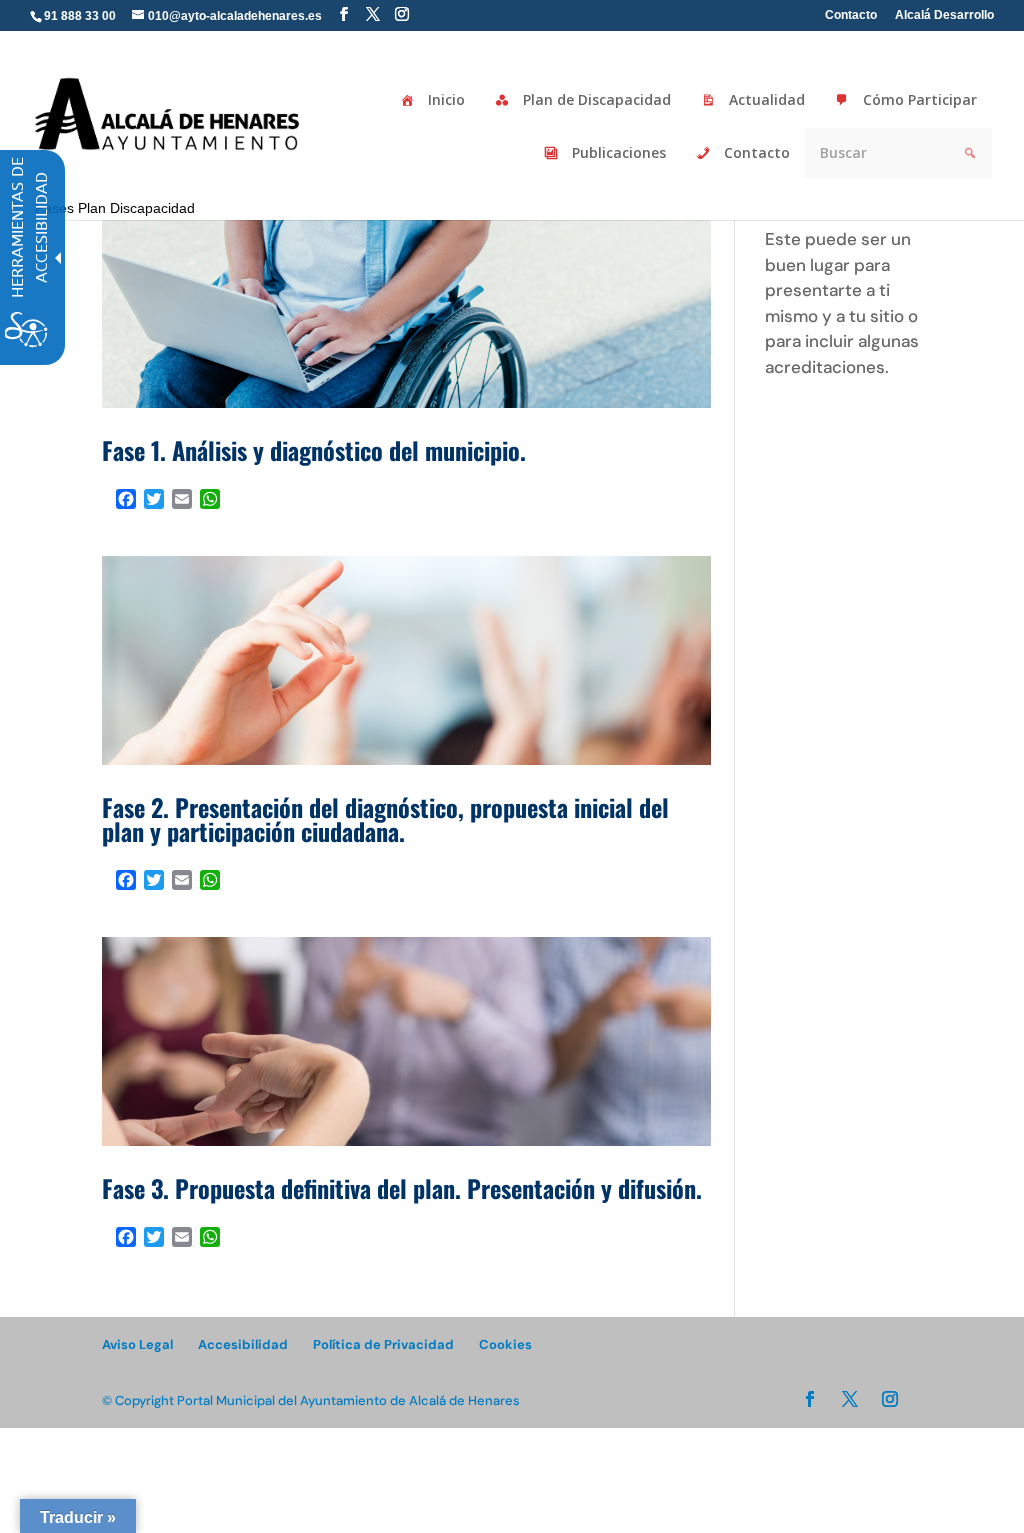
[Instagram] (402, 14)
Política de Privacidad (383, 1344)
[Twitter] (373, 14)
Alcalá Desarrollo (944, 15)
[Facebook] (344, 14)
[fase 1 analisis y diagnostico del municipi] (406, 303)
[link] (168, 112)
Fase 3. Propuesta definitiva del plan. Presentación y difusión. (402, 1188)
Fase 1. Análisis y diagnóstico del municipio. (314, 450)
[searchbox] (477, 1)
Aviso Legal (137, 1344)
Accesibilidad (243, 1344)
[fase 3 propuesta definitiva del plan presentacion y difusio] (406, 1041)
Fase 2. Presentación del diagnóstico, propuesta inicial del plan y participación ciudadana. (385, 819)
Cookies (505, 1344)
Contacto (851, 15)
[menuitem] (344, 14)
